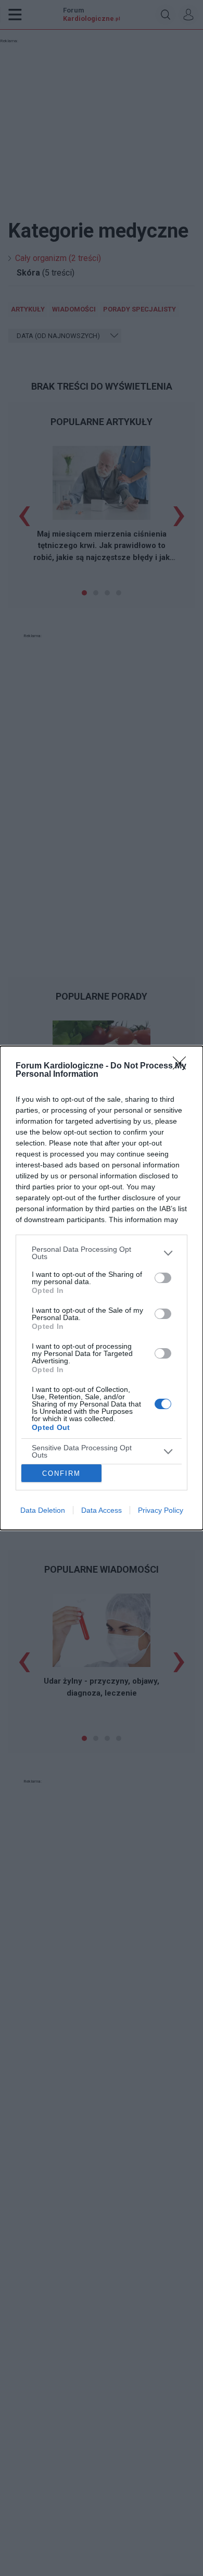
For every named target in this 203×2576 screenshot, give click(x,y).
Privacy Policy (161, 1510)
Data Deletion (43, 1510)
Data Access (102, 1510)
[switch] (163, 1278)
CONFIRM (61, 1473)
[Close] (183, 1066)
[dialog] (102, 1288)
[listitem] (102, 1253)
